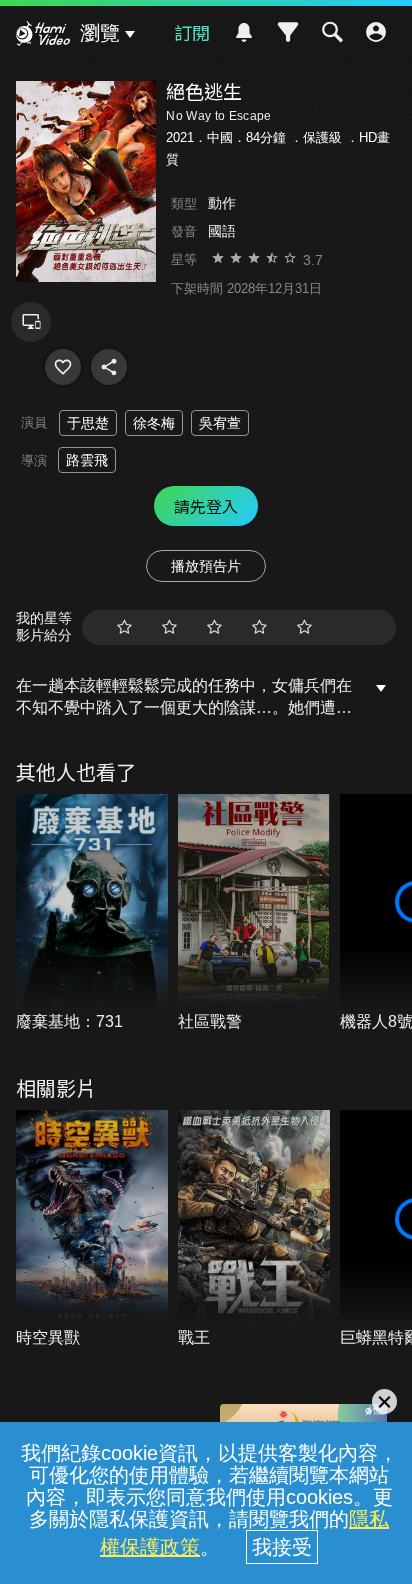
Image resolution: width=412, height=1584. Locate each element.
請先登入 (206, 506)
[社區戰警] (254, 914)
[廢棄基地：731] (92, 914)
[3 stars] (214, 627)
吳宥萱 (220, 423)
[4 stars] (259, 627)
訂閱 (192, 32)
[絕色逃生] (63, 367)
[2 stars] (169, 627)
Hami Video (43, 36)
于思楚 (88, 423)
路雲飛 (87, 460)
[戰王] (254, 1230)
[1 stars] (124, 627)
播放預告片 (206, 566)
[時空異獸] (92, 1230)
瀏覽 (100, 33)
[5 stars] (304, 627)
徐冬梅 (154, 423)
